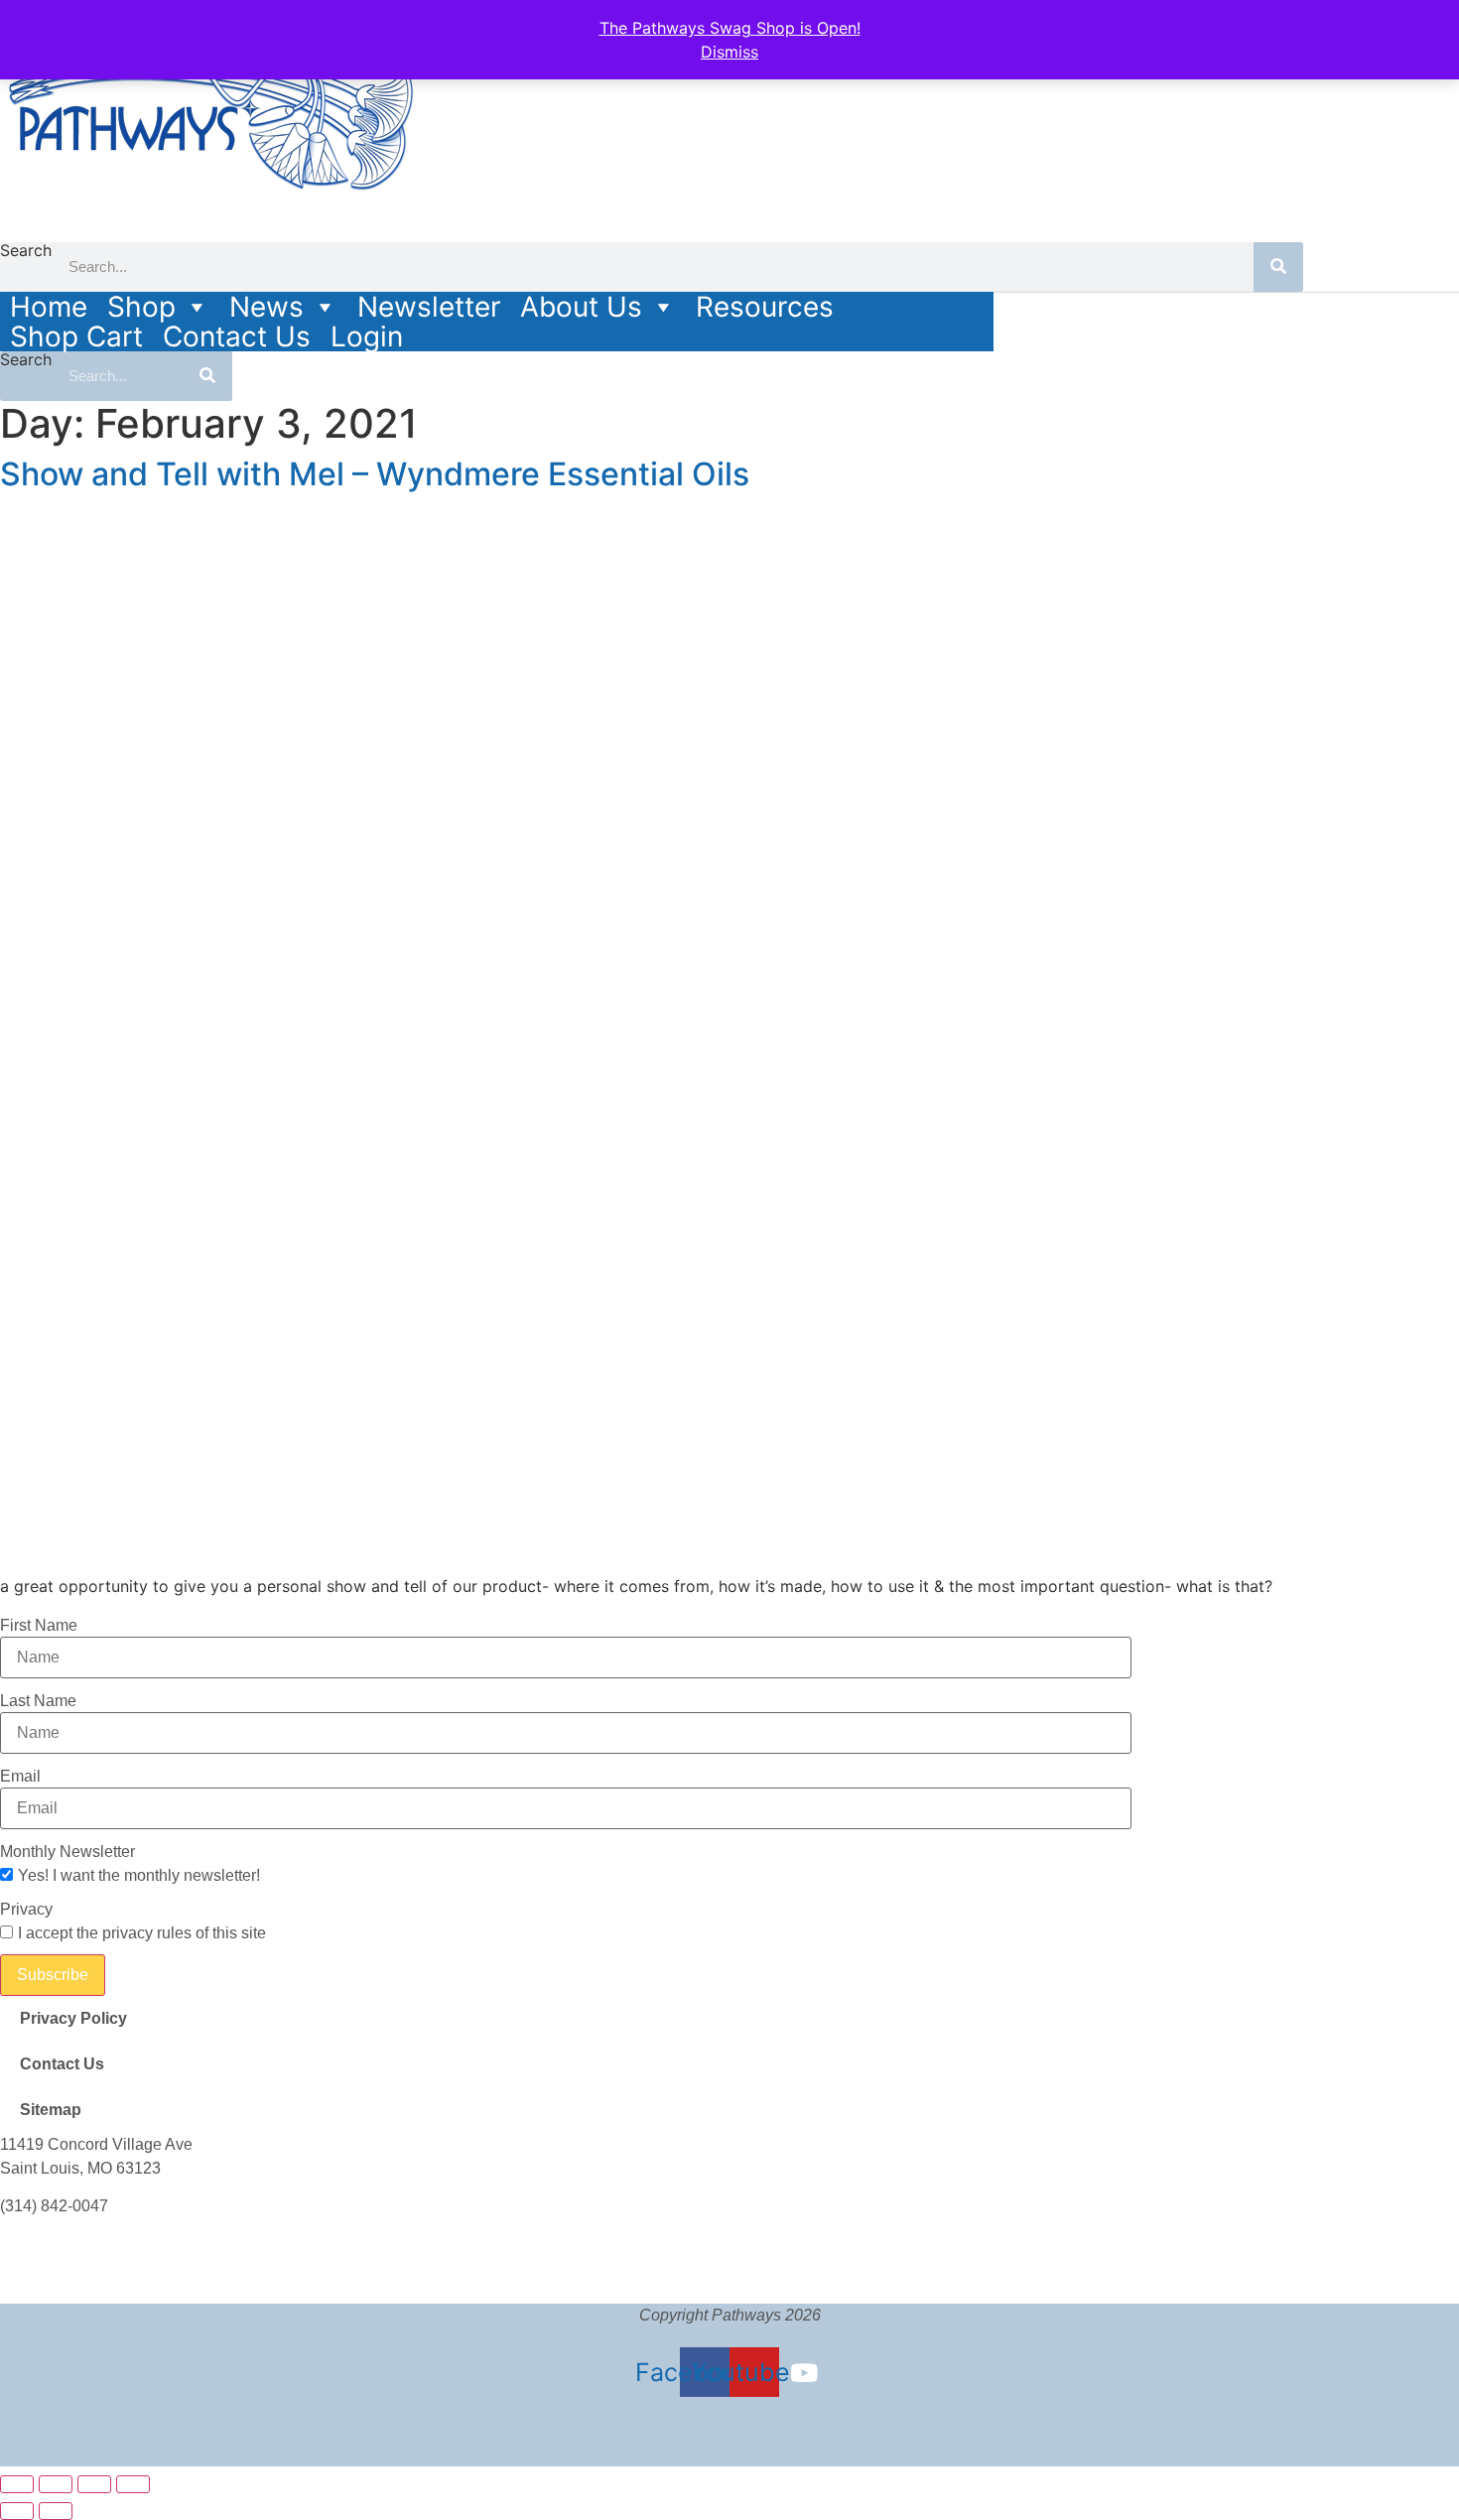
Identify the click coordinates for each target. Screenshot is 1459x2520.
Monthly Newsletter (67, 1852)
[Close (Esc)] (133, 2484)
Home (49, 307)
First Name (39, 1626)
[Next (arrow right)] (56, 2511)
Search (26, 251)
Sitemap (51, 2110)
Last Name (38, 1701)
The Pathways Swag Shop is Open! (730, 28)
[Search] (1278, 267)
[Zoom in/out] (17, 2484)
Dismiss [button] (729, 52)
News (266, 307)
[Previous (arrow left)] (17, 2511)
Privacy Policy (73, 2018)
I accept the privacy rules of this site (142, 1933)
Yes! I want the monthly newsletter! (139, 1876)
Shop (141, 307)
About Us (581, 307)
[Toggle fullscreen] (56, 2484)
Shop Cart (76, 336)
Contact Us (237, 336)
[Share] (94, 2484)
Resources (765, 307)
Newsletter (429, 307)
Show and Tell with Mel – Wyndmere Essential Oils (375, 474)
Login (367, 336)
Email (20, 1777)
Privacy (26, 1910)
